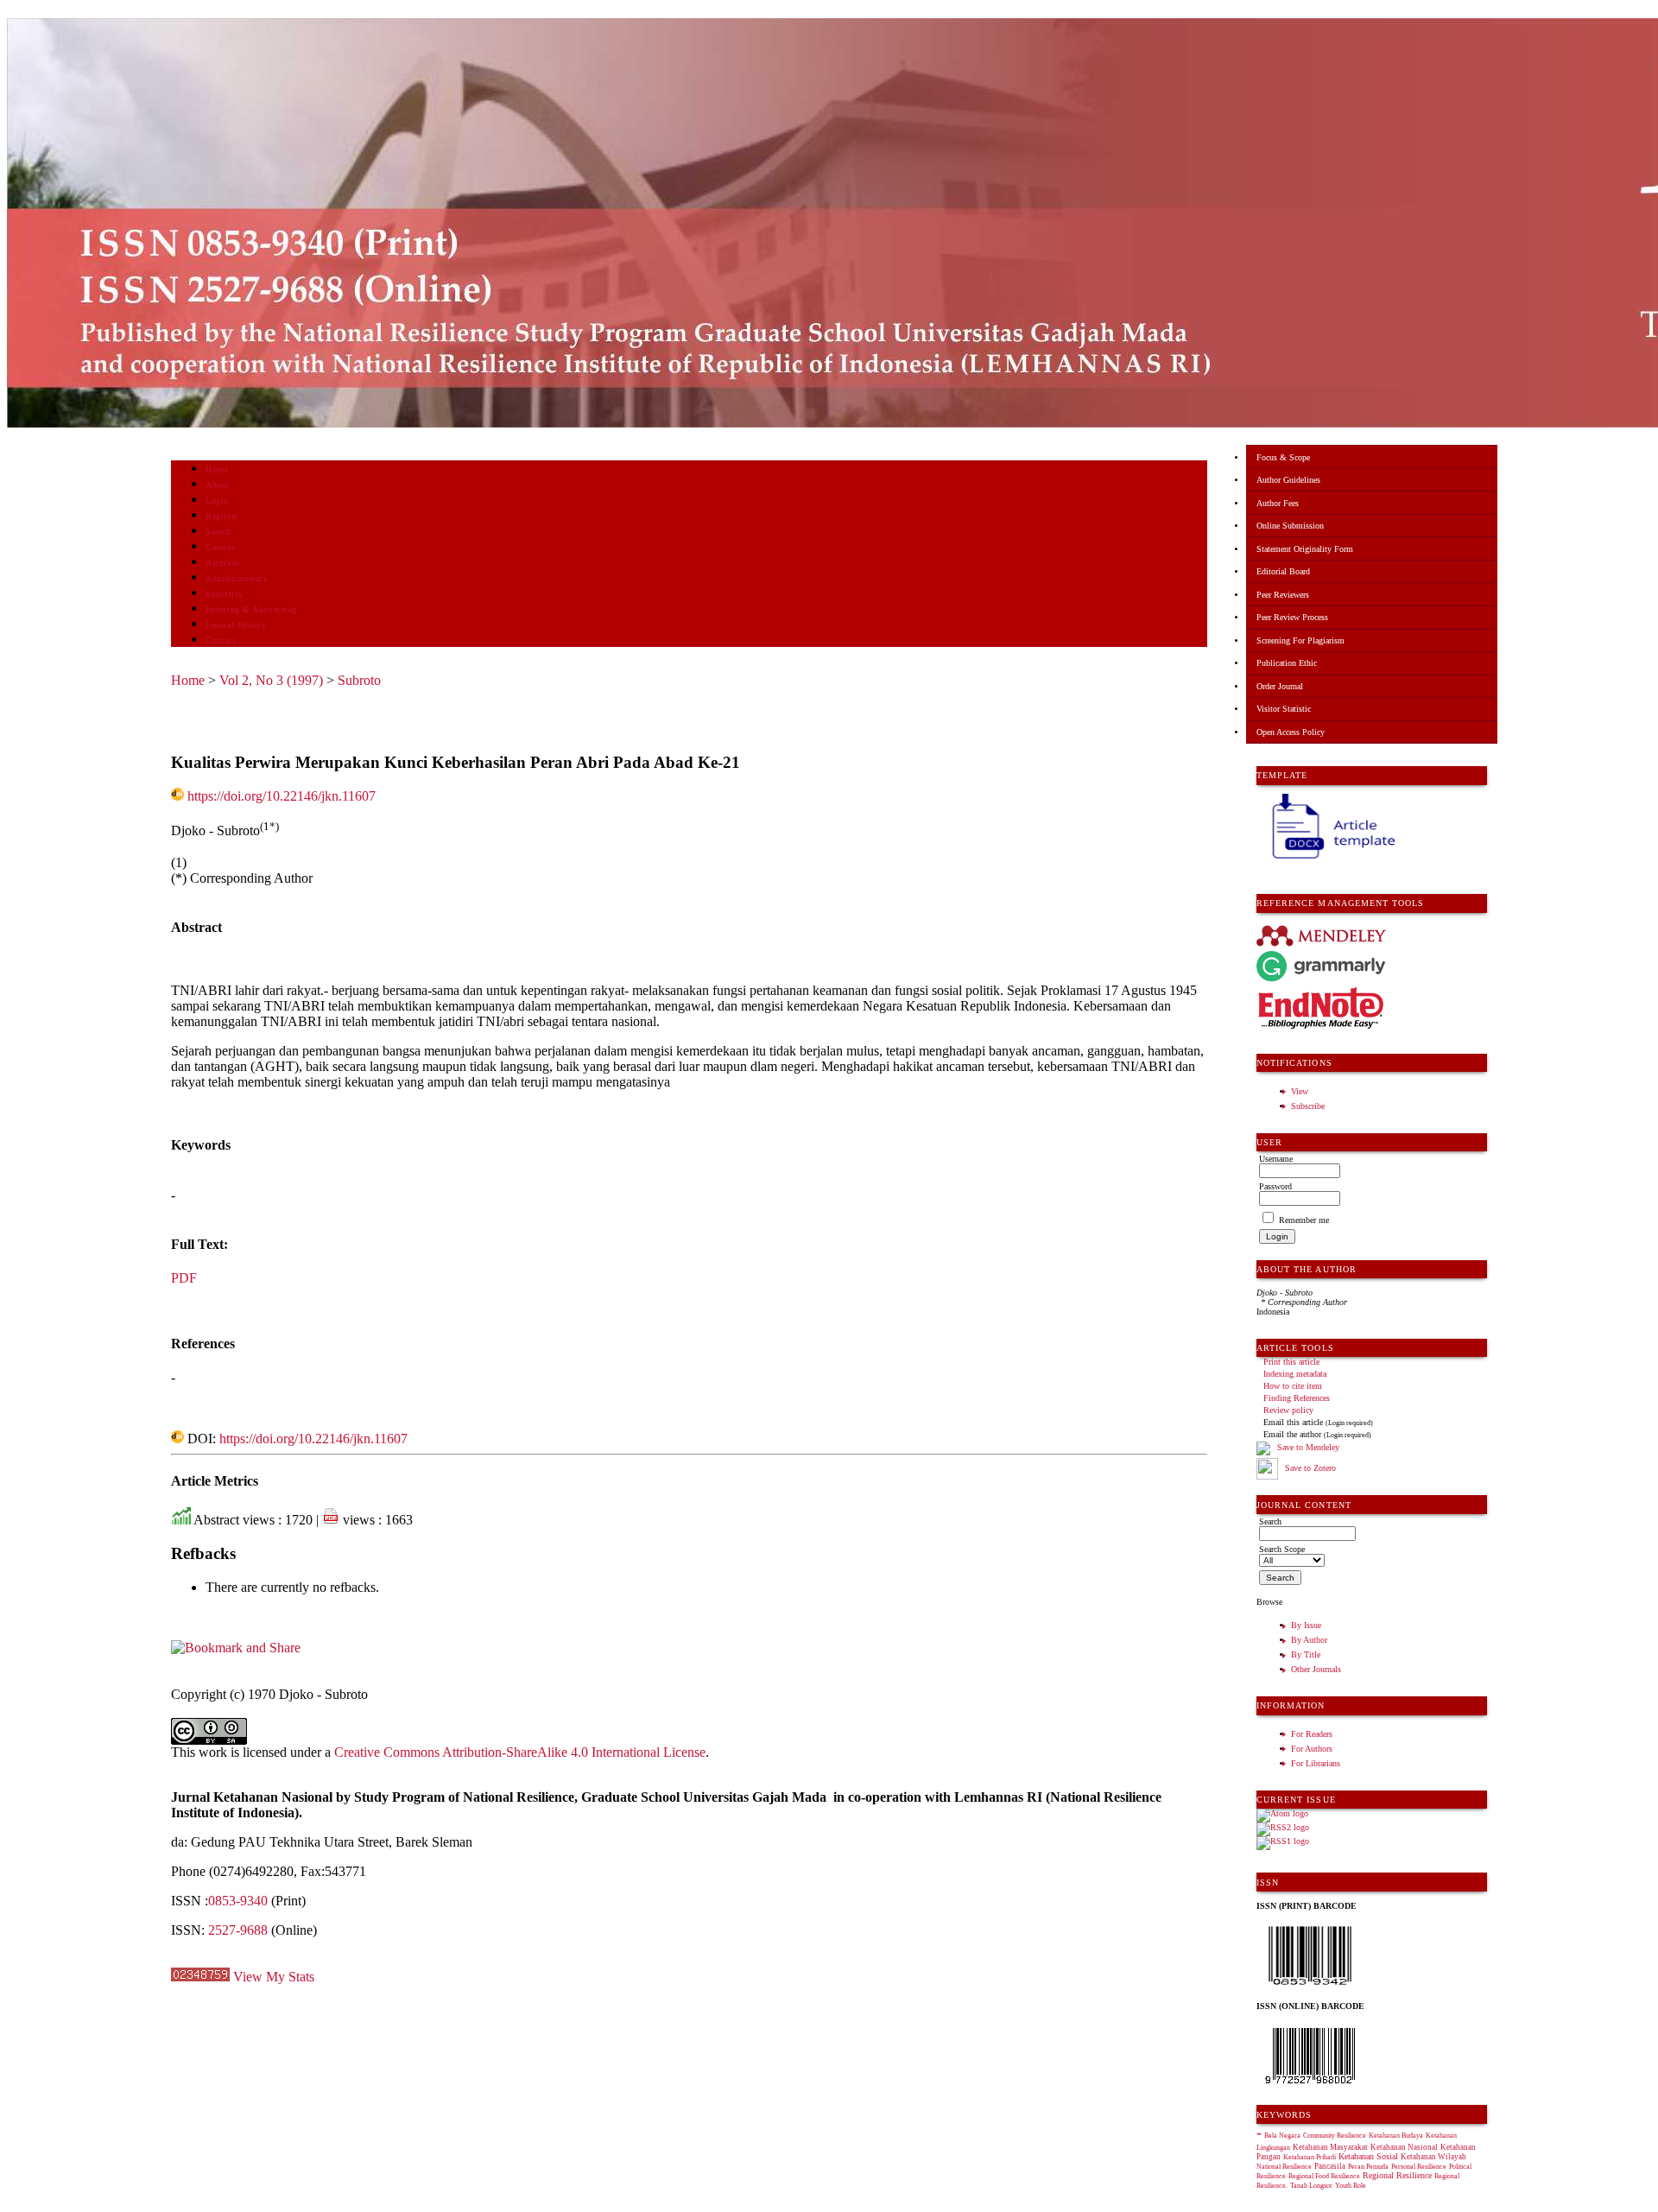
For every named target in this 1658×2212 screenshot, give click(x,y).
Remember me (1304, 1220)
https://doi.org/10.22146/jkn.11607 (282, 796)
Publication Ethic (1287, 663)
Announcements (236, 578)
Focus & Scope (1283, 457)
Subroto (359, 680)
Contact (221, 640)
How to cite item (1293, 1386)
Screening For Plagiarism (1300, 640)
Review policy (1288, 1410)
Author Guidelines (1288, 480)
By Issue (1306, 1625)
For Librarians (1316, 1763)
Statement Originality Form (1305, 549)
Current (220, 547)
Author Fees (1278, 503)
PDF (184, 1278)
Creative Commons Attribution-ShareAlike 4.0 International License (520, 1752)
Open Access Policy (1291, 732)
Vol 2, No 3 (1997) (271, 680)
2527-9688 (238, 1930)
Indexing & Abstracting (251, 609)
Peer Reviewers (1283, 595)
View (1300, 1091)
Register (221, 516)
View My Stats (274, 1977)
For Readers (1312, 1734)
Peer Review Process (1292, 617)
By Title (1306, 1654)
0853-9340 (238, 1901)
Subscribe (1308, 1106)
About (218, 485)
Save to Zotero (1309, 1468)
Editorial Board (1283, 571)
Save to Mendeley (1308, 1447)
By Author (1309, 1640)
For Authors (1312, 1749)
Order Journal (1280, 686)
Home (217, 469)
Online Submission (1290, 526)
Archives (222, 563)
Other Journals (1316, 1669)
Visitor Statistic (1284, 709)
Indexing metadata (1295, 1374)
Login (217, 501)
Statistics (224, 594)
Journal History (236, 625)
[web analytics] (200, 1977)
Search (218, 532)
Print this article (1291, 1362)
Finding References (1297, 1398)
